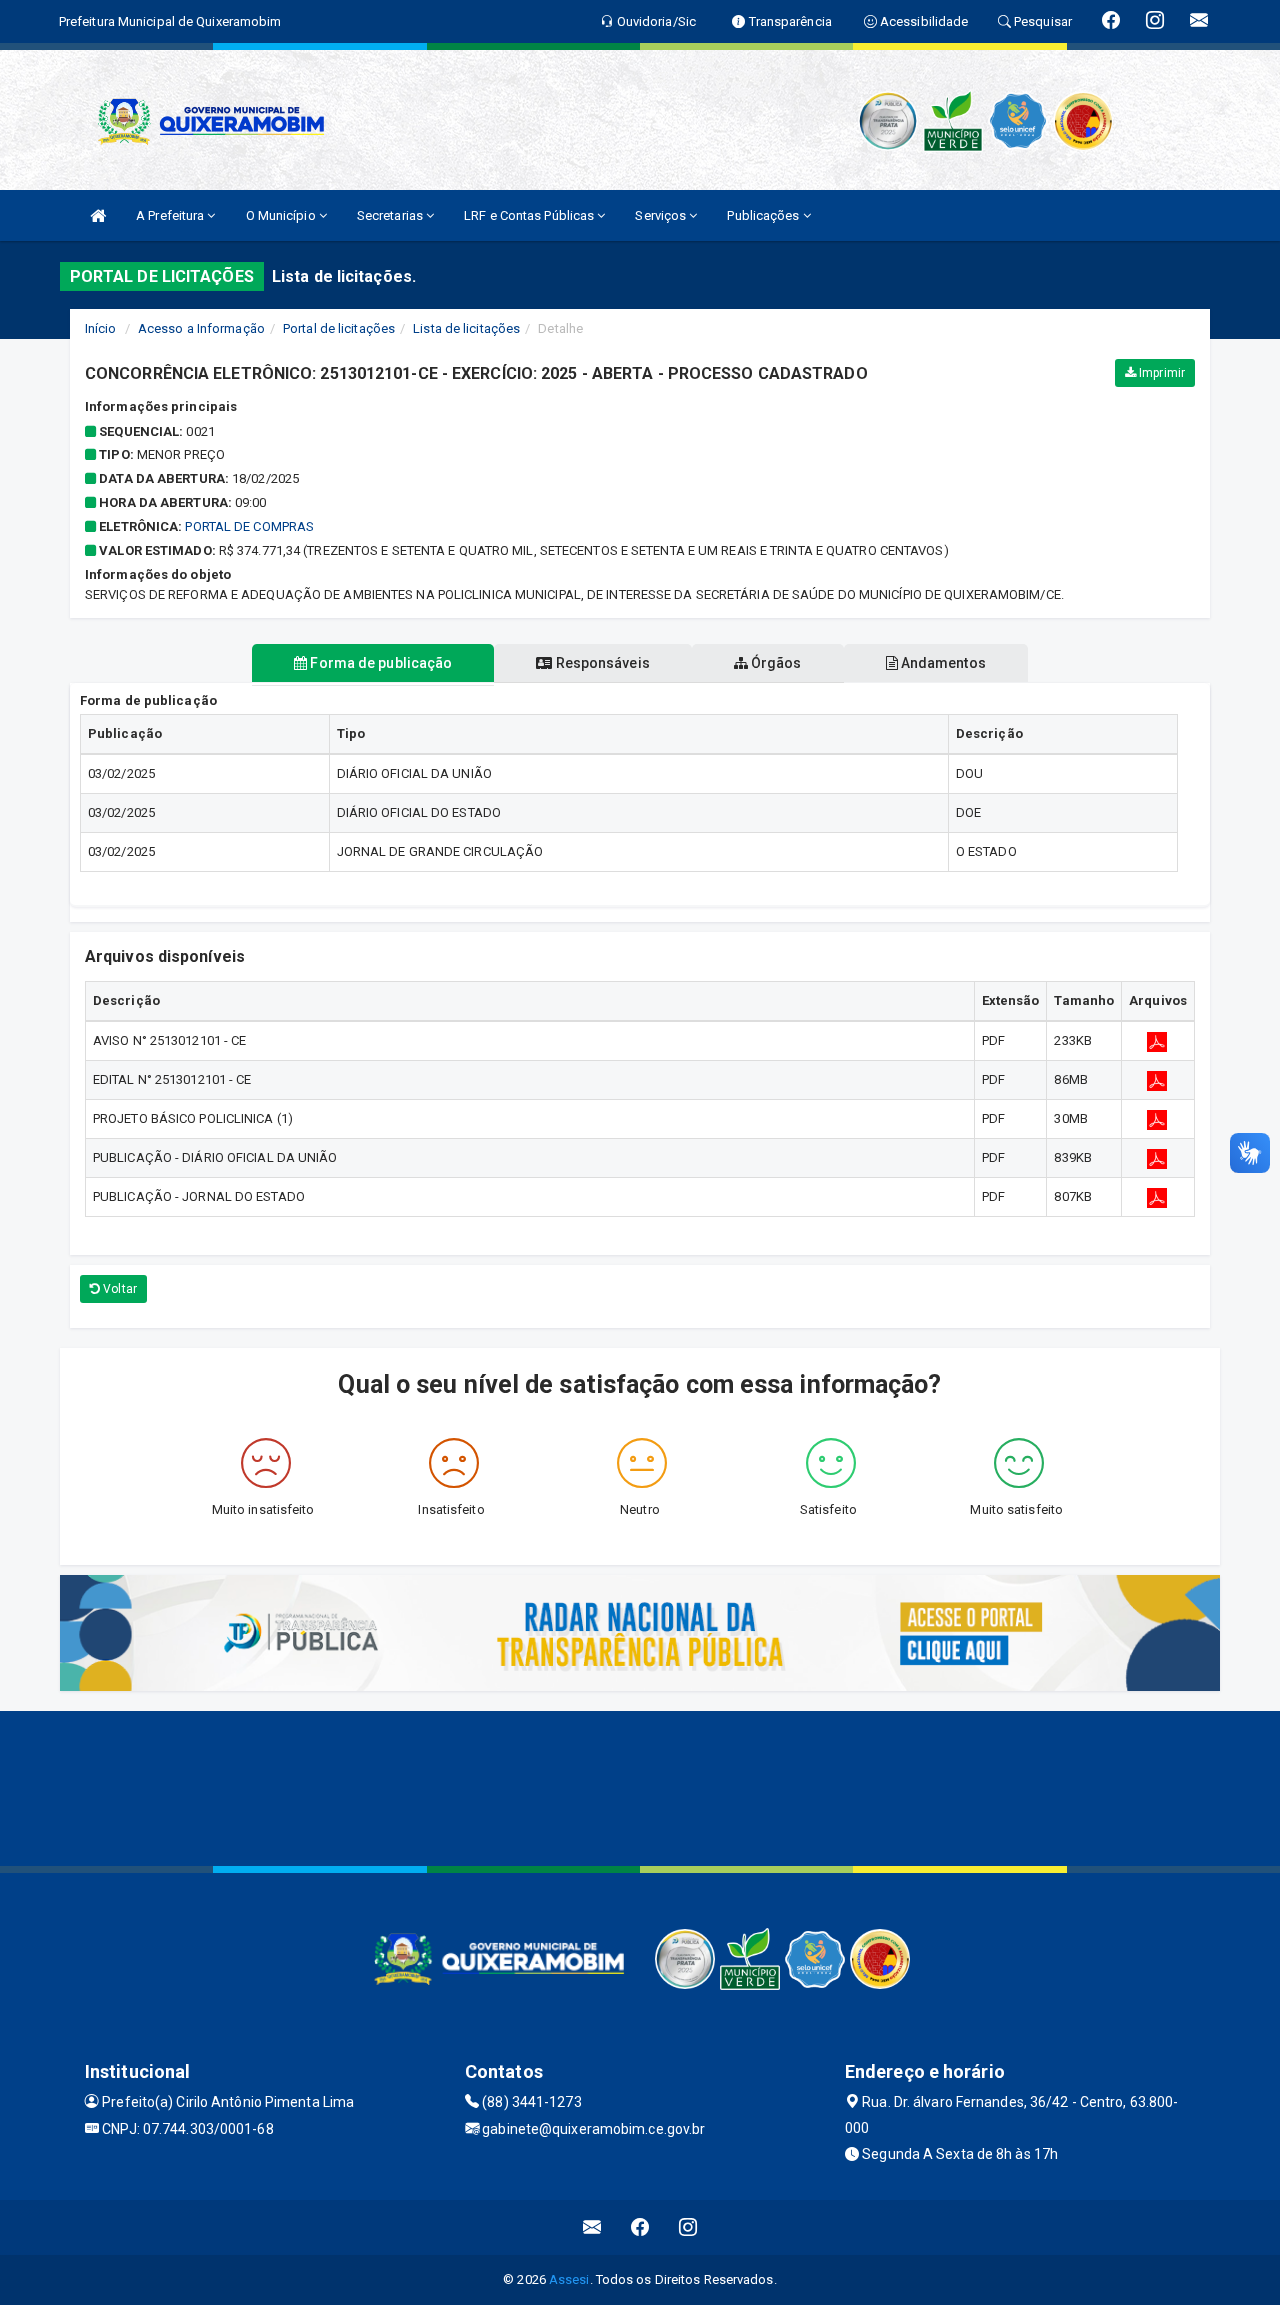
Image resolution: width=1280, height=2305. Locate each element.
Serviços (662, 215)
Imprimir (1160, 373)
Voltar (118, 1289)
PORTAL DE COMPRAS (249, 526)
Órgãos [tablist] (775, 663)
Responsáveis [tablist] (600, 663)
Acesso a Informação (201, 328)
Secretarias (391, 215)
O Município (282, 215)
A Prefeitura (171, 215)
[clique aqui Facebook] (640, 2227)
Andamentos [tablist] (942, 663)
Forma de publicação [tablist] (379, 663)
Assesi (569, 2279)
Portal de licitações (339, 328)
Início (101, 328)
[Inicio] (98, 215)
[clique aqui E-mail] (592, 2227)
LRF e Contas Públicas (530, 215)
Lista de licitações (466, 328)
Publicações (764, 215)
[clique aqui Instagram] (688, 2227)
